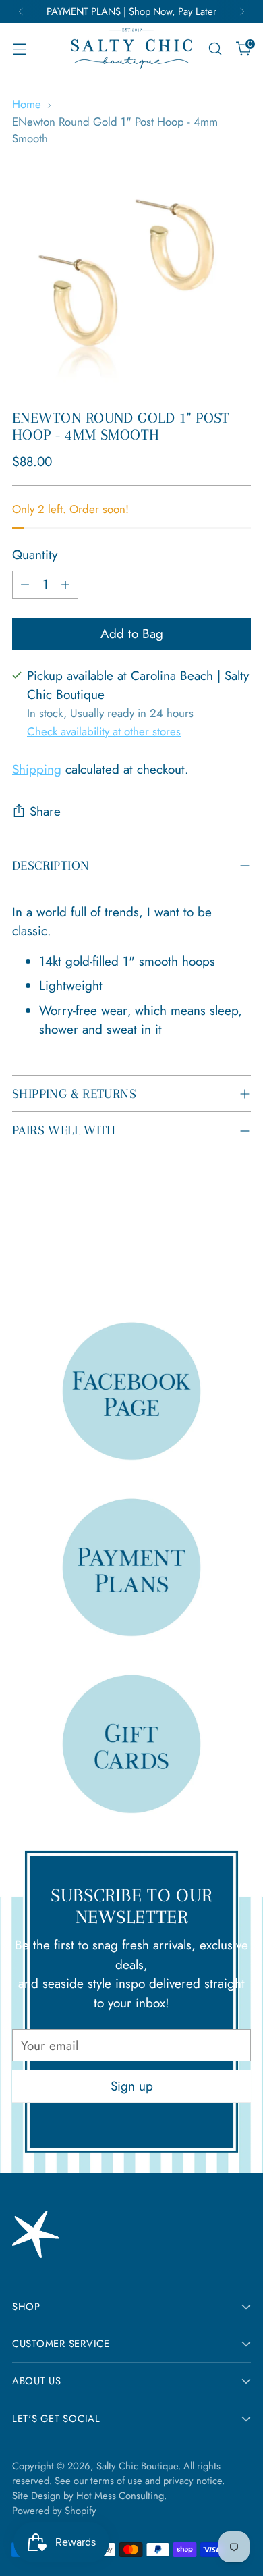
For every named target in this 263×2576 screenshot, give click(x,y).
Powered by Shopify (54, 2511)
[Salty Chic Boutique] (131, 49)
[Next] (242, 11)
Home (27, 104)
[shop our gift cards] (131, 1743)
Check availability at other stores (104, 731)
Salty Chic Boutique (137, 2466)
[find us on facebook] (131, 1391)
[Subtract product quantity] (25, 585)
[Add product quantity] (65, 585)
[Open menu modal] (19, 49)
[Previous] (21, 11)
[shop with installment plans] (131, 1567)
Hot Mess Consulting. (121, 2496)
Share (45, 811)
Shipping (37, 769)
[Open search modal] (215, 49)
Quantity (35, 555)
